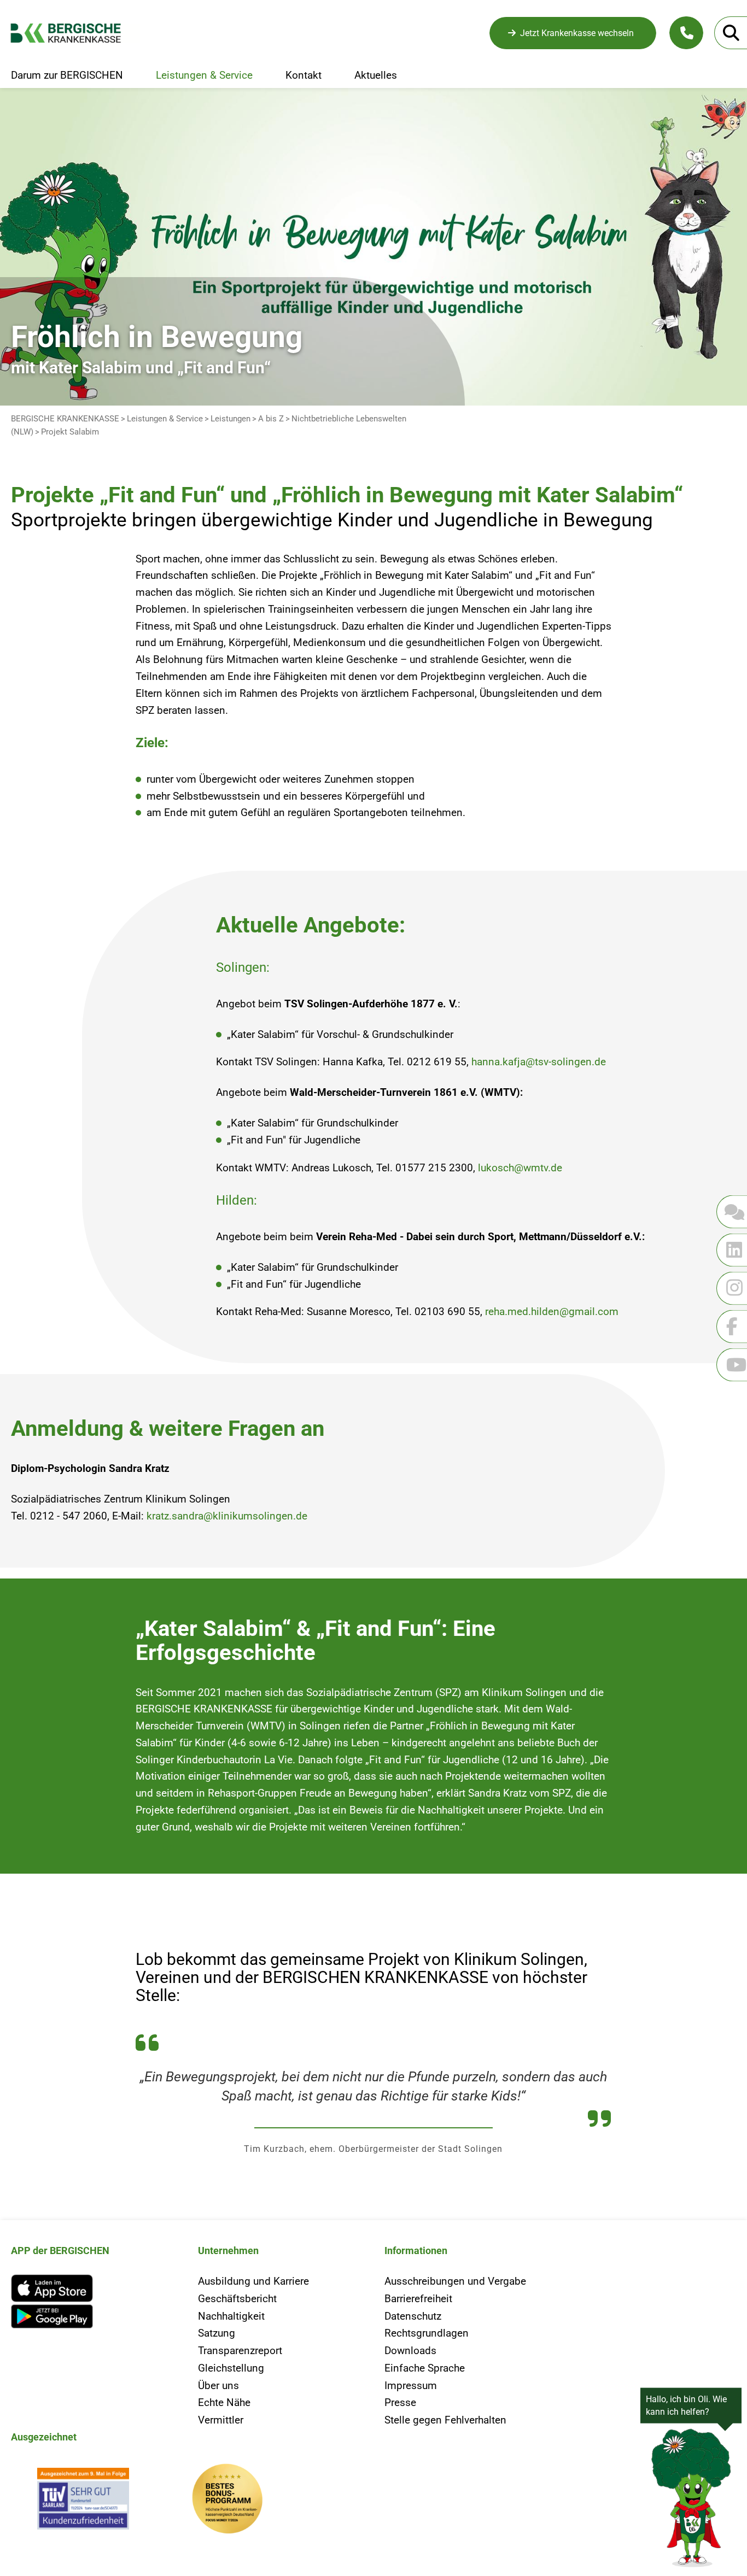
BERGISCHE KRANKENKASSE (65, 419)
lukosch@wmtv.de (520, 1168)
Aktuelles (376, 75)
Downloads (410, 2351)
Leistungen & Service (204, 75)
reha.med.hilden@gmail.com (552, 1312)
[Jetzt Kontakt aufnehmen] (686, 33)
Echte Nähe (224, 2402)
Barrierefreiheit (418, 2299)
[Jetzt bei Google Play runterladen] (94, 2317)
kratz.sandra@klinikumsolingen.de (227, 1516)
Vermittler (221, 2420)
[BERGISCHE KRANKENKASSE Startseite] (75, 33)
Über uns (218, 2386)
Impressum (411, 2386)
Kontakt (304, 75)
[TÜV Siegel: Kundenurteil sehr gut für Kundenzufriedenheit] (83, 2501)
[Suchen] (731, 33)
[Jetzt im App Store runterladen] (94, 2288)
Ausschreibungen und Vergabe (455, 2281)
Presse (400, 2402)
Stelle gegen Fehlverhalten (445, 2420)
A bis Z (271, 419)
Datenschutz (413, 2316)
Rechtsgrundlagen (427, 2333)
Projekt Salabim (70, 432)
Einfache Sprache (425, 2368)
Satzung (217, 2333)
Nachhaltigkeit (231, 2316)
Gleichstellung (231, 2368)
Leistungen (230, 419)
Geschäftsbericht (237, 2299)
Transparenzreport (240, 2351)
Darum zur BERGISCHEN (67, 75)
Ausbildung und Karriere (253, 2281)
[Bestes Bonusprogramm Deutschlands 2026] (227, 2501)
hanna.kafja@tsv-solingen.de (539, 1062)
